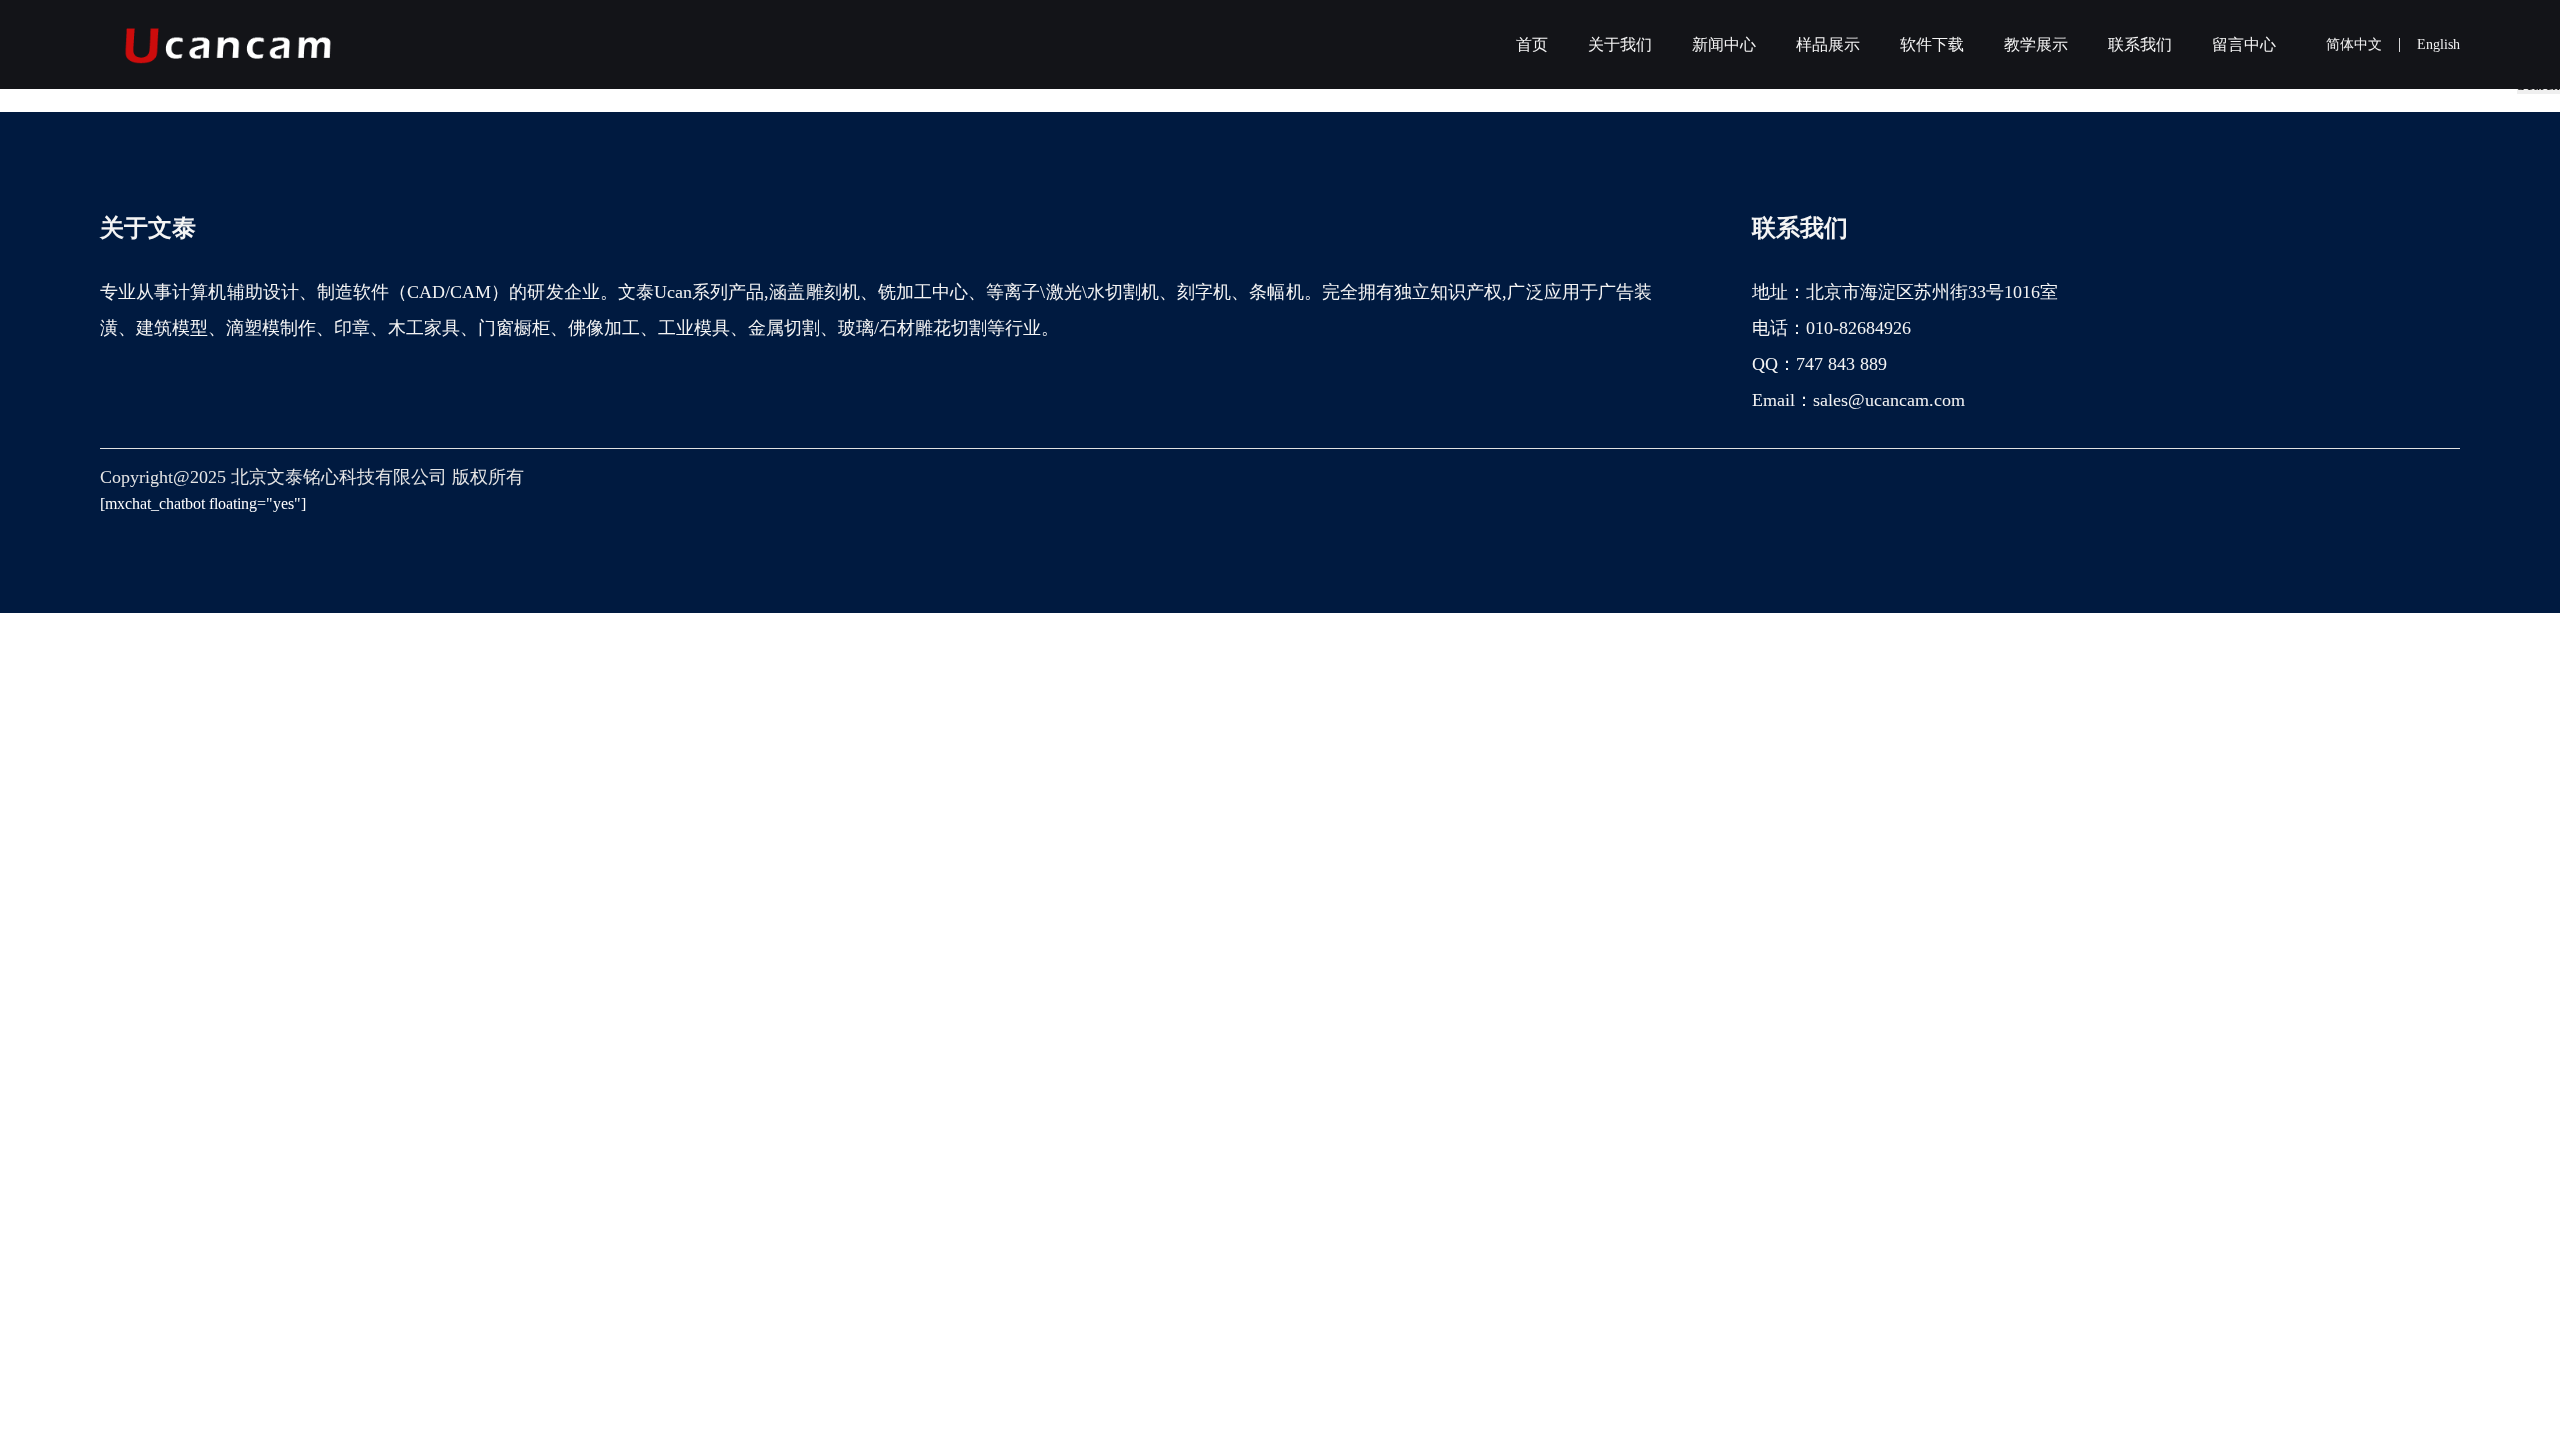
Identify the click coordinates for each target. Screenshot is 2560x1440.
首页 (1532, 44)
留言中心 (2244, 44)
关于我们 (1620, 44)
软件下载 (1932, 44)
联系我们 (2140, 44)
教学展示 (2036, 44)
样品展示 (1828, 44)
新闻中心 (1724, 44)
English (2438, 44)
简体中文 (2354, 44)
